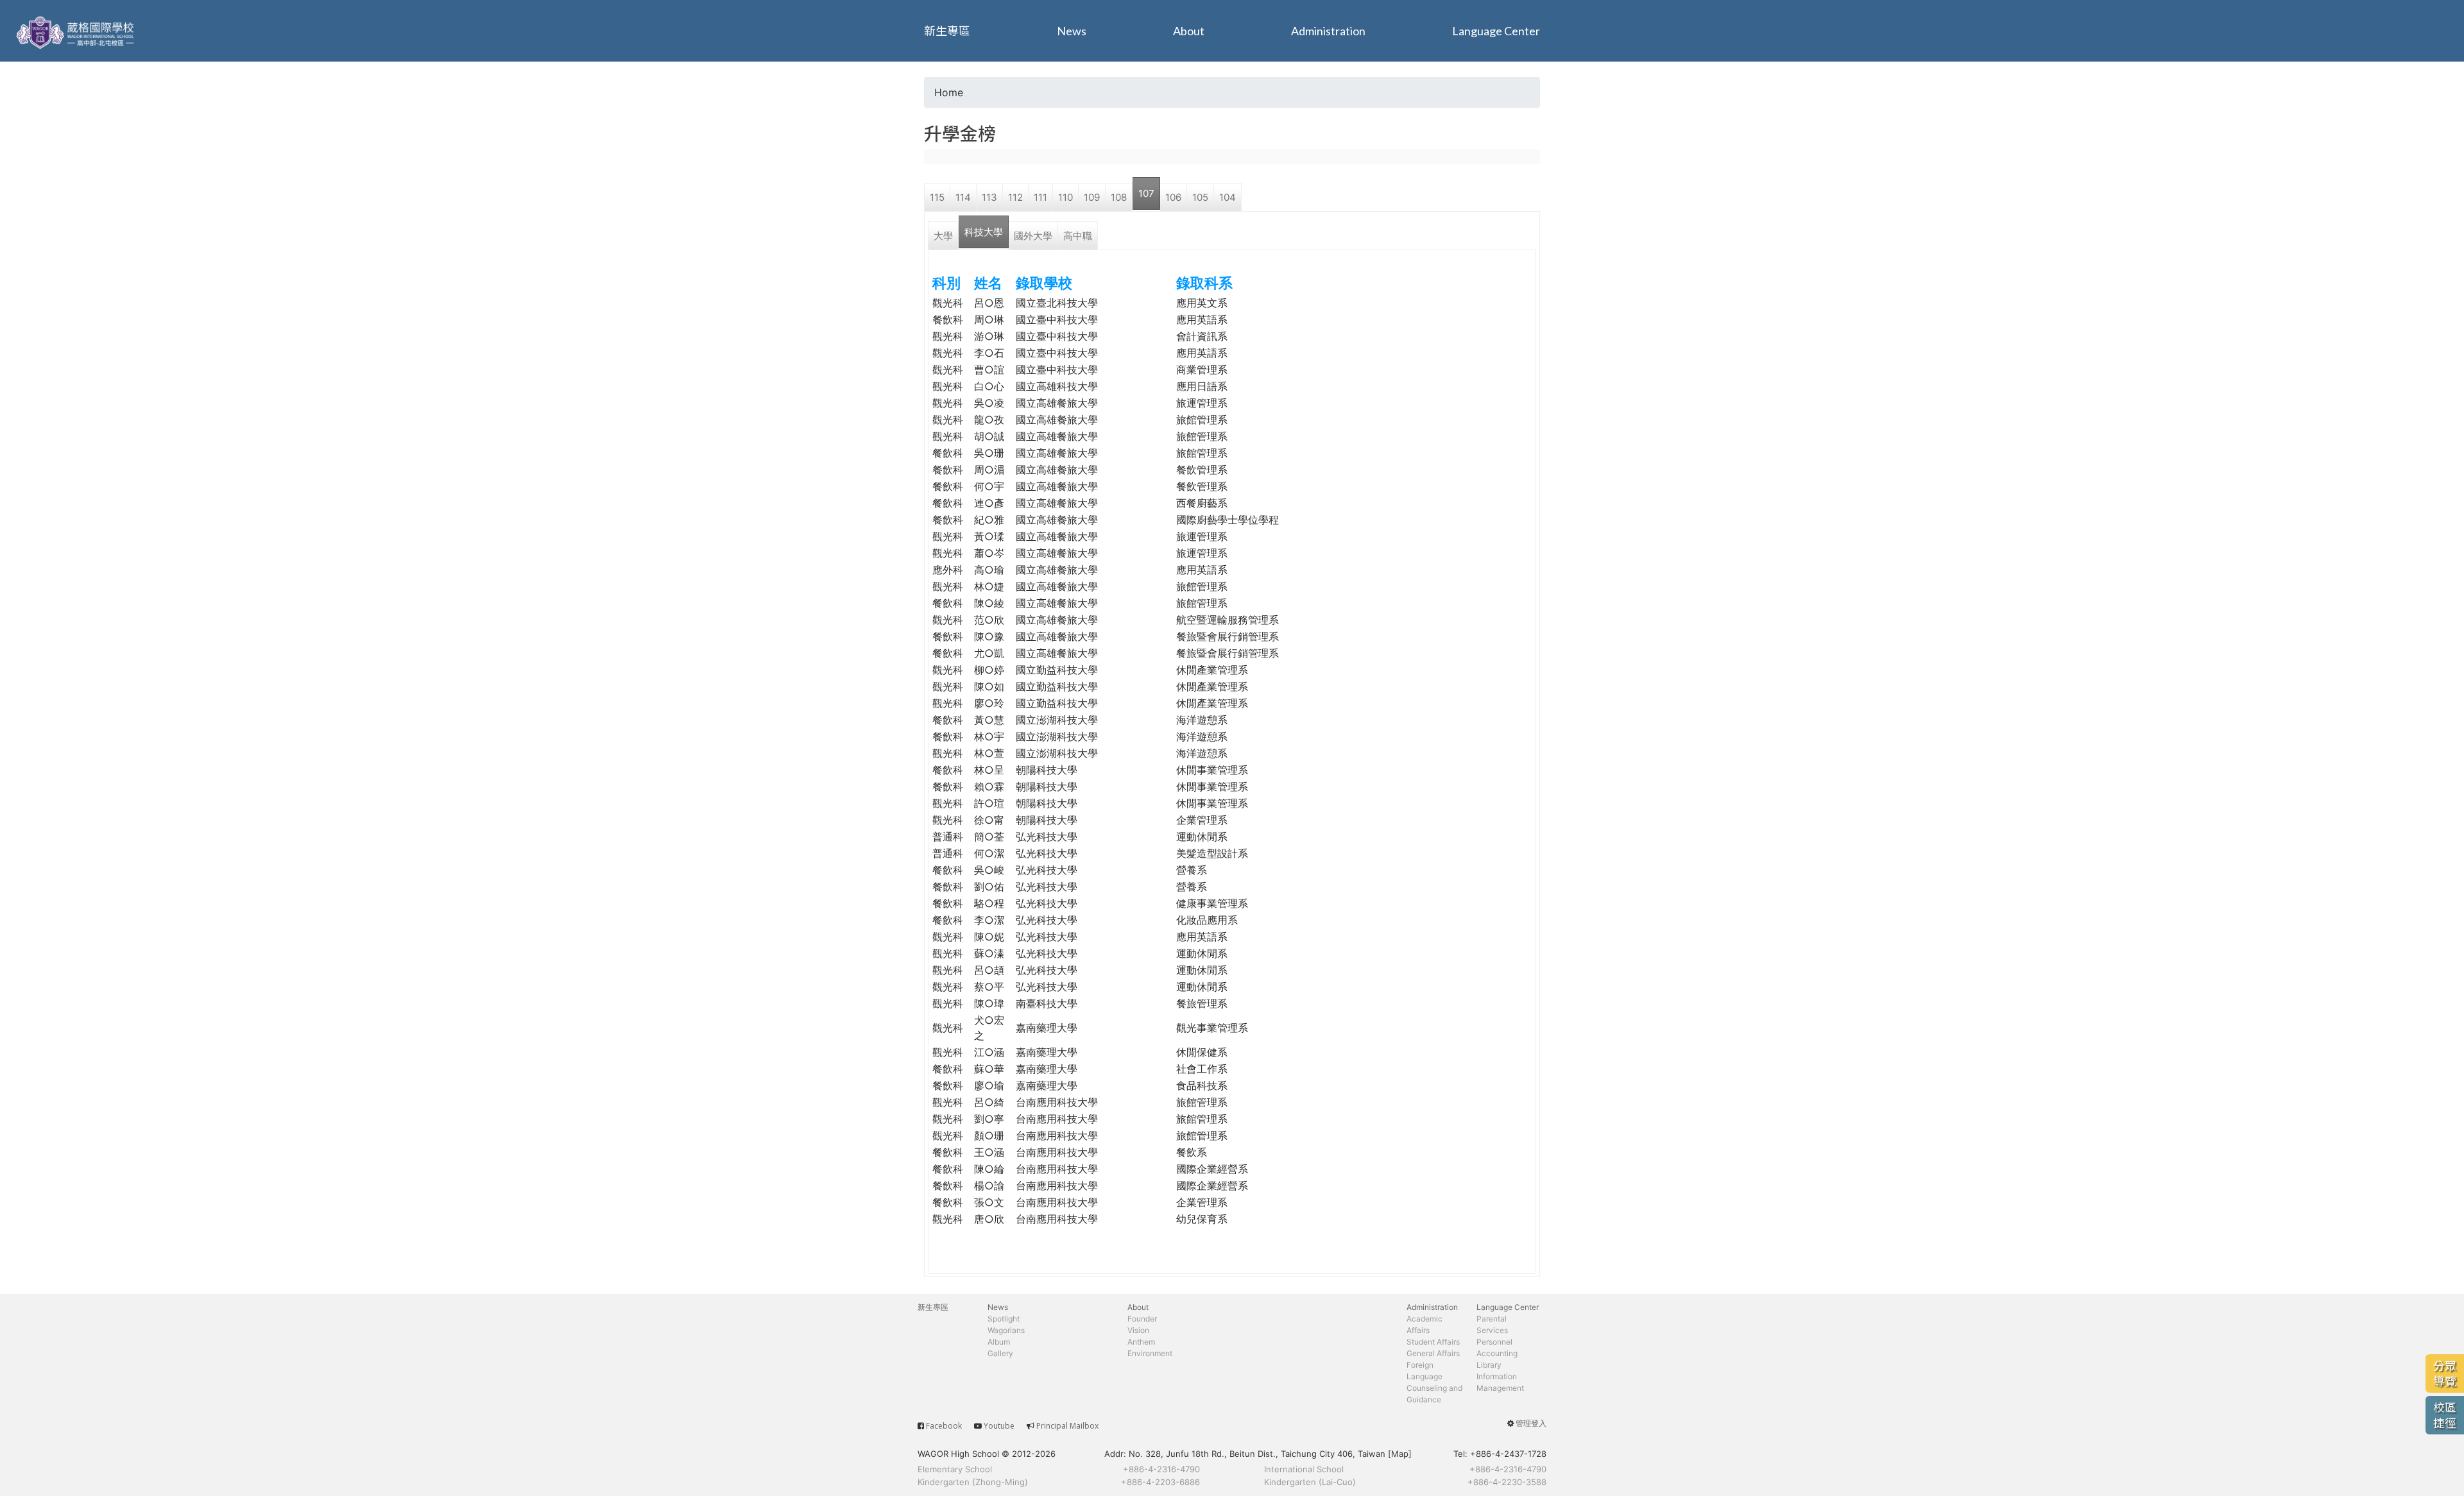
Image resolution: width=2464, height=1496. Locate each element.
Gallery (1000, 1353)
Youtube (999, 1426)
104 (1228, 197)
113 (989, 197)
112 (1015, 197)
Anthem (1141, 1342)
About (1189, 31)
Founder (1142, 1319)
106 (1173, 197)
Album (999, 1342)
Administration (1328, 31)
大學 (943, 236)
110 (1065, 197)
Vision (1138, 1330)
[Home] (77, 31)
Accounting (1497, 1353)
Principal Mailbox (1067, 1426)
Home (949, 92)
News (1072, 31)
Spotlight (1004, 1319)
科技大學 (984, 232)
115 (937, 197)
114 (963, 197)
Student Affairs (1433, 1342)
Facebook (944, 1426)
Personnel (1494, 1342)
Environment (1150, 1353)
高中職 (1078, 236)
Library (1489, 1365)
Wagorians (1006, 1330)
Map (1400, 1454)
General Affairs (1433, 1353)
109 (1092, 197)
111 (1040, 197)
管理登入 (1531, 1423)
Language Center (1496, 31)
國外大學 (1033, 236)
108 (1119, 197)
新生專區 (947, 31)
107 (1146, 193)
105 (1200, 197)
